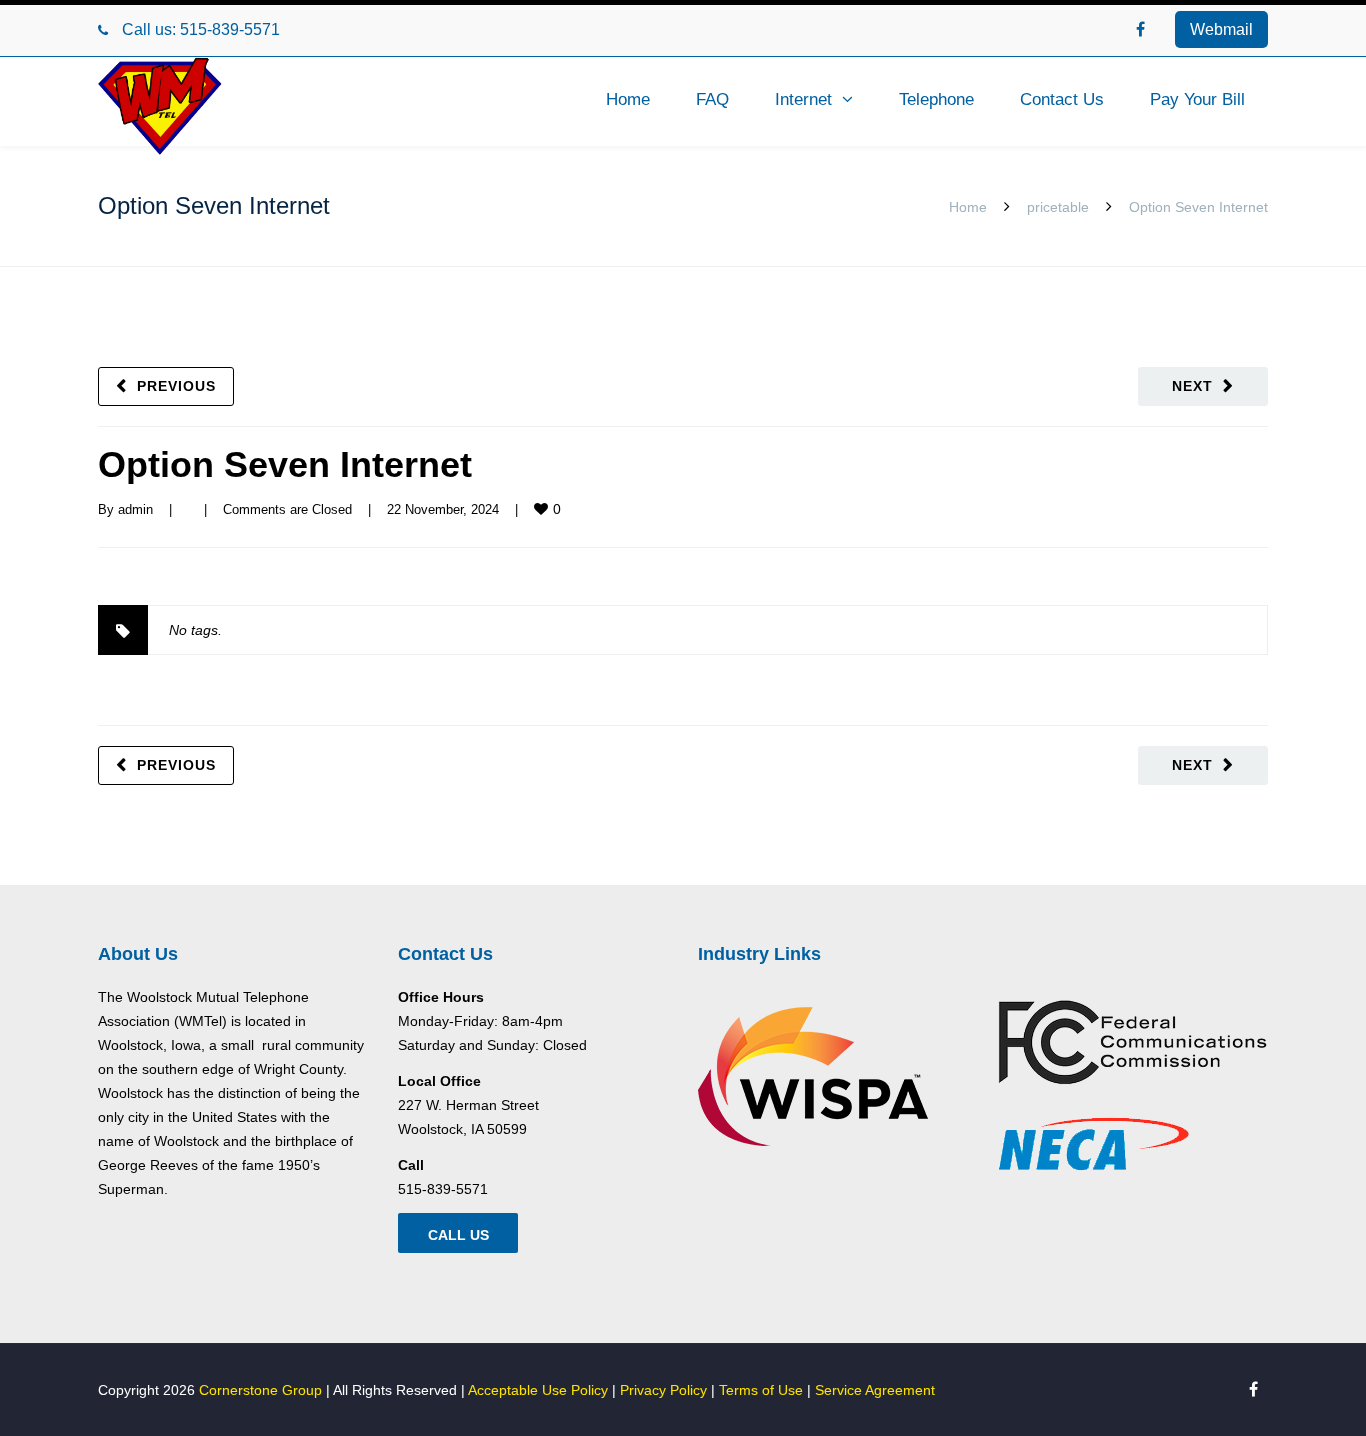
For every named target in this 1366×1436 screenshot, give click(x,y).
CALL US (458, 1235)
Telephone (936, 99)
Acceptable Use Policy (538, 1390)
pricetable (1058, 207)
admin (135, 509)
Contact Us (1062, 99)
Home (628, 99)
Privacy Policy (663, 1390)
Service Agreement (875, 1390)
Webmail (1221, 29)
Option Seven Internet (285, 464)
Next (1192, 386)
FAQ (712, 99)
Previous (176, 386)
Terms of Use (761, 1390)
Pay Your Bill (1197, 99)
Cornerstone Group (260, 1390)
